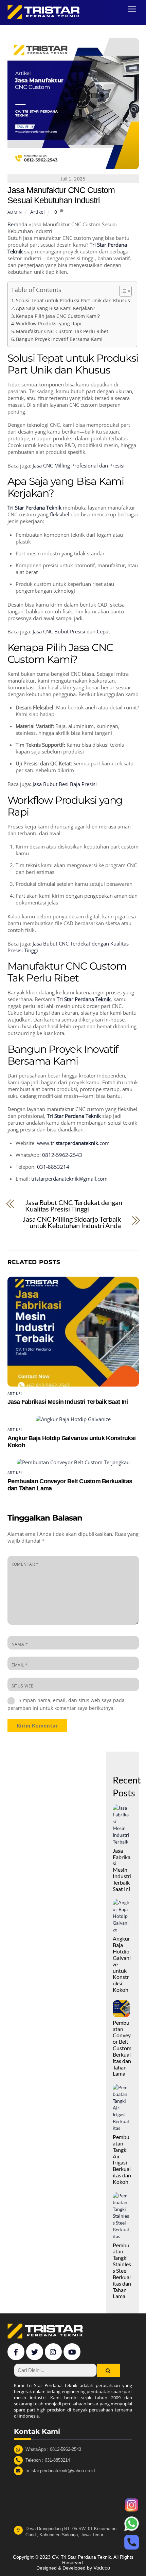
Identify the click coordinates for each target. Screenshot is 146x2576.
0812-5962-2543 (62, 1155)
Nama (20, 1644)
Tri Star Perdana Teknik (34, 508)
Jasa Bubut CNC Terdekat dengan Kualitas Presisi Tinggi (74, 1206)
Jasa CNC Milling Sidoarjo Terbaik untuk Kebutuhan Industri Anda (72, 1223)
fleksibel (60, 514)
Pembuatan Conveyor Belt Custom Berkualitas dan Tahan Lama (122, 2048)
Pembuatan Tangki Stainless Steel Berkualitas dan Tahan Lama (122, 2271)
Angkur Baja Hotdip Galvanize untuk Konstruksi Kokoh (122, 1964)
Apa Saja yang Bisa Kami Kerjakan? (56, 308)
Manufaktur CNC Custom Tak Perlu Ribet (62, 331)
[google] (53, 2351)
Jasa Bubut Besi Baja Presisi (65, 784)
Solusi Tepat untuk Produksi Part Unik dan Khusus (73, 301)
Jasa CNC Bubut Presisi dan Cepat (72, 631)
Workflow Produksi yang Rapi (49, 324)
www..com (73, 1143)
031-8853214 (53, 1167)
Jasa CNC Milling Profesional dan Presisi (79, 465)
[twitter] (35, 2351)
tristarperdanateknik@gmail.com (69, 1179)
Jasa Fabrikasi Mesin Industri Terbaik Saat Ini (68, 1402)
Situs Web (23, 1686)
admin (15, 212)
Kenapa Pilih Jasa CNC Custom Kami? (58, 316)
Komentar (25, 1564)
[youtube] (72, 2351)
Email (20, 1665)
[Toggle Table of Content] (122, 291)
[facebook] (16, 2351)
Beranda (17, 224)
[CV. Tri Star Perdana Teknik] (45, 16)
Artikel (38, 212)
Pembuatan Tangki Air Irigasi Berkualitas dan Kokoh (122, 2159)
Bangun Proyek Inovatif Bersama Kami (59, 339)
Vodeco (102, 2568)
